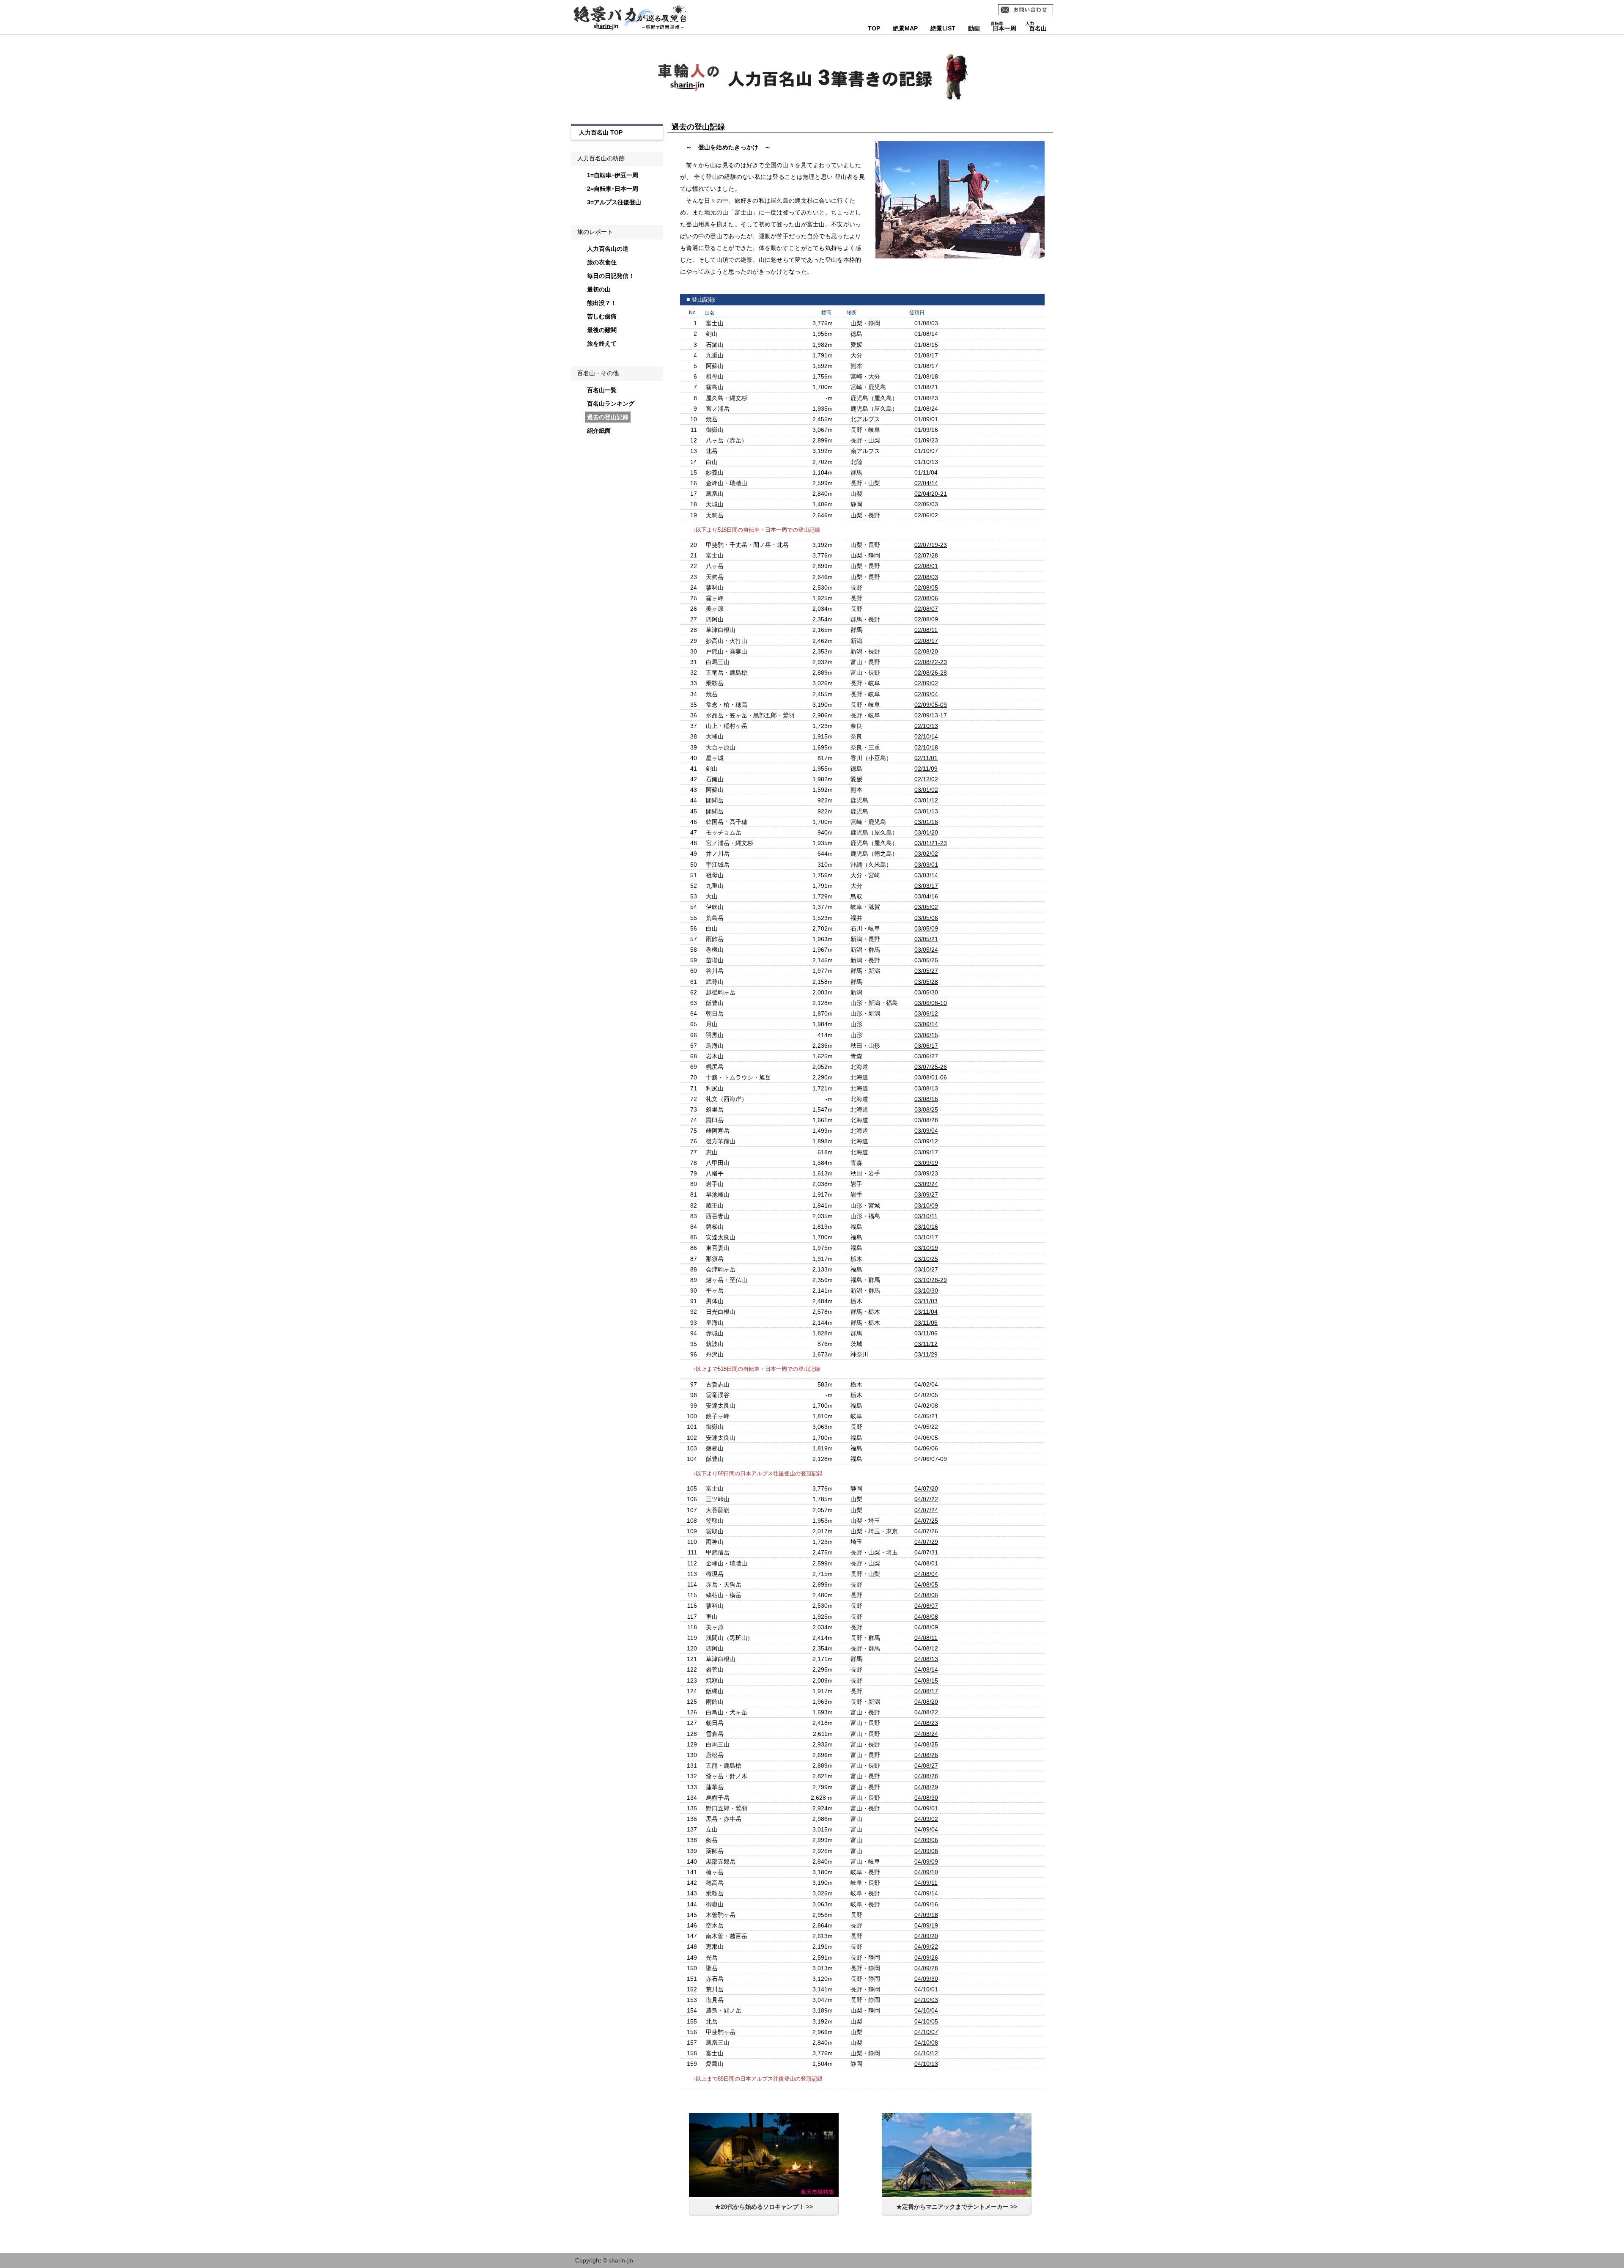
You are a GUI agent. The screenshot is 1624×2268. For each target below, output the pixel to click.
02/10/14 (926, 736)
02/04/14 (926, 483)
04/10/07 (926, 2032)
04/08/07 (926, 1606)
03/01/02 (926, 790)
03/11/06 (926, 1333)
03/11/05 (926, 1323)
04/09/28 (926, 1968)
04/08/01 (926, 1563)
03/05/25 (926, 960)
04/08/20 (926, 1702)
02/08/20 (926, 651)
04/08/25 (926, 1744)
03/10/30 (926, 1291)
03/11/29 (926, 1354)
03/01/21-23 (931, 843)
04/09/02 (926, 1819)
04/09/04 (926, 1829)
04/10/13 (926, 2064)
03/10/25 (926, 1259)
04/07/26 (926, 1531)
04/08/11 (926, 1638)
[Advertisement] (614, 587)
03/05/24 (926, 950)
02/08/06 (926, 598)
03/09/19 (926, 1163)
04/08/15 (926, 1680)
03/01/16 (926, 822)
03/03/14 (926, 875)
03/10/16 (926, 1227)
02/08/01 (926, 566)
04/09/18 (926, 1915)
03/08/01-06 (931, 1077)
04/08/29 (926, 1787)
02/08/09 (926, 619)
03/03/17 (926, 886)
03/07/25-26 (931, 1067)
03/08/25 (926, 1109)
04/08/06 (926, 1595)
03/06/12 (926, 1013)
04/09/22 (926, 1947)
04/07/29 (926, 1542)
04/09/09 (926, 1862)
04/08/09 (926, 1627)
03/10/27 (926, 1269)
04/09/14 (926, 1893)
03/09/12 (926, 1141)
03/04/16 (926, 896)
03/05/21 (926, 939)
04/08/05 (926, 1584)
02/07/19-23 (931, 545)
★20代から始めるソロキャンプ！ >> (764, 2207)
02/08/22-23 (931, 662)
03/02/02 (926, 854)
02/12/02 (926, 779)
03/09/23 (926, 1173)
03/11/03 (926, 1301)
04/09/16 (926, 1904)
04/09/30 (926, 1979)
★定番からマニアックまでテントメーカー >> (957, 2207)
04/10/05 (926, 2021)
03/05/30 (926, 992)
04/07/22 (926, 1499)
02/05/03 (926, 504)
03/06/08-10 (931, 1003)
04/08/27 (926, 1766)
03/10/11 (926, 1216)
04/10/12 (926, 2053)
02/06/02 (926, 515)
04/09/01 (926, 1808)
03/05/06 (926, 918)
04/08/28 (926, 1776)
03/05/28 (926, 982)
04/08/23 (926, 1723)
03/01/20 (926, 832)
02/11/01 (926, 758)
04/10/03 (926, 2000)
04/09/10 (926, 1872)
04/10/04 (926, 2010)
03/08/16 (926, 1099)
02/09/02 (926, 683)
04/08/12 (926, 1648)
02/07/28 (926, 555)
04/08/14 (926, 1669)
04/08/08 (926, 1617)
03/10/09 (926, 1205)
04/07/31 (926, 1552)
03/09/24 (926, 1184)
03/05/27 (926, 971)
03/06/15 (926, 1035)
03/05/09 (926, 928)
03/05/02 (926, 907)
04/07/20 (926, 1488)
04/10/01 (926, 1989)
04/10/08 (926, 2043)
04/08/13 (926, 1659)
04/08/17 (926, 1691)
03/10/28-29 (931, 1280)
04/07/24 (926, 1510)
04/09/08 (926, 1851)
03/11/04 (926, 1312)
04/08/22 (926, 1712)
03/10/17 (926, 1237)
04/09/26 (926, 1958)
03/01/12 (926, 800)
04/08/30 (926, 1798)
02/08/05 (926, 588)
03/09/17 (926, 1152)
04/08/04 (926, 1574)
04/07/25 (926, 1521)
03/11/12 (926, 1344)
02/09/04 (926, 694)
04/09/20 (926, 1936)
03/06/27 (926, 1056)
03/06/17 (926, 1046)
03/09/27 (926, 1194)
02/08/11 (926, 630)
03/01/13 (926, 811)
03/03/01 (926, 865)
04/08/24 (926, 1734)
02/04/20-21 (931, 494)
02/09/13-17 (931, 715)
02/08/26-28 (931, 673)
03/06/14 (926, 1024)
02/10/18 (926, 747)
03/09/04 (926, 1131)
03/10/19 (926, 1248)
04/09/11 (926, 1883)
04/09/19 (926, 1925)
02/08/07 (926, 609)
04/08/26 (926, 1755)
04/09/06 (926, 1840)
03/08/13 (926, 1088)
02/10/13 (926, 726)
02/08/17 (926, 641)
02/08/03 (926, 577)
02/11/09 (926, 769)
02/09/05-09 (931, 705)
